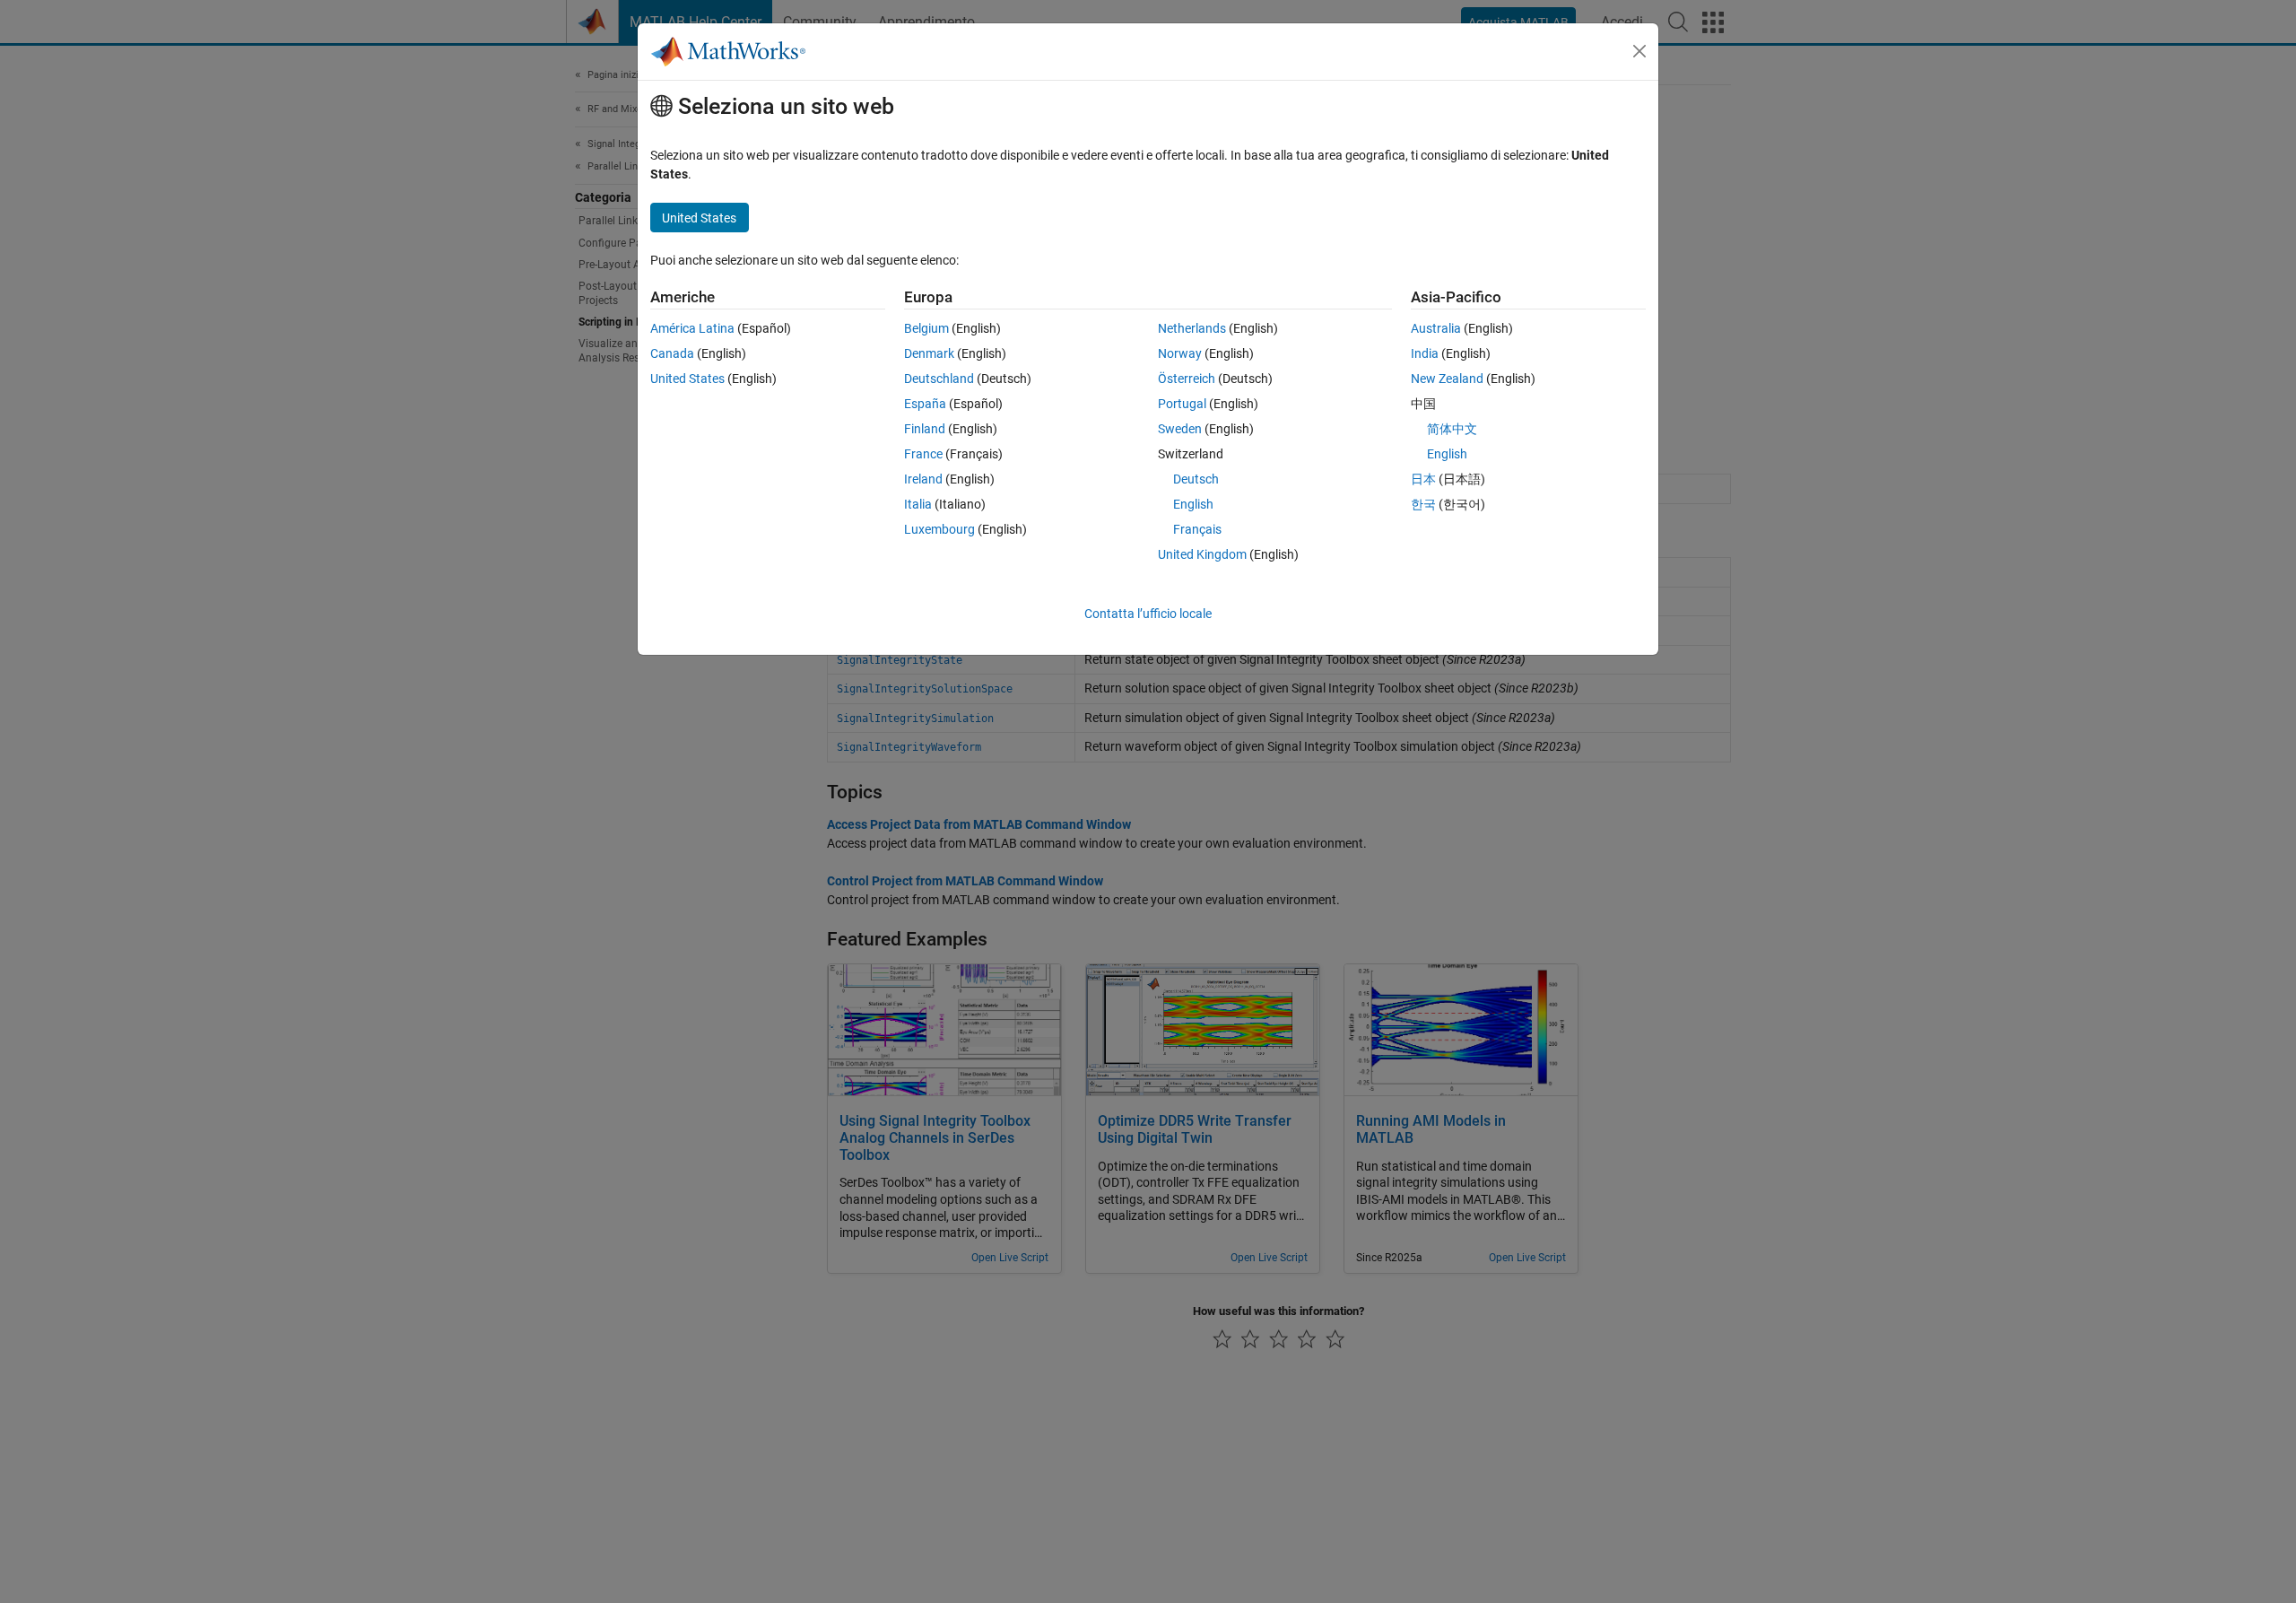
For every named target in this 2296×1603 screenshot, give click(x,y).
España (925, 404)
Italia (918, 504)
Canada (672, 353)
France (923, 454)
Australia (1436, 328)
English (1193, 504)
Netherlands (1192, 328)
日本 (1423, 479)
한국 (1423, 504)
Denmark (929, 353)
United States (687, 379)
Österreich (1187, 379)
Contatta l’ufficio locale (1148, 614)
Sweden (1180, 429)
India (1425, 353)
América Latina (692, 328)
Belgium (926, 328)
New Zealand (1447, 379)
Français (1197, 529)
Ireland (923, 479)
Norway (1180, 353)
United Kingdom (1202, 554)
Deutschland (939, 379)
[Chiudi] (1639, 51)
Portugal (1182, 404)
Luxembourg (939, 529)
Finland (925, 429)
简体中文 (1452, 429)
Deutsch (1196, 479)
